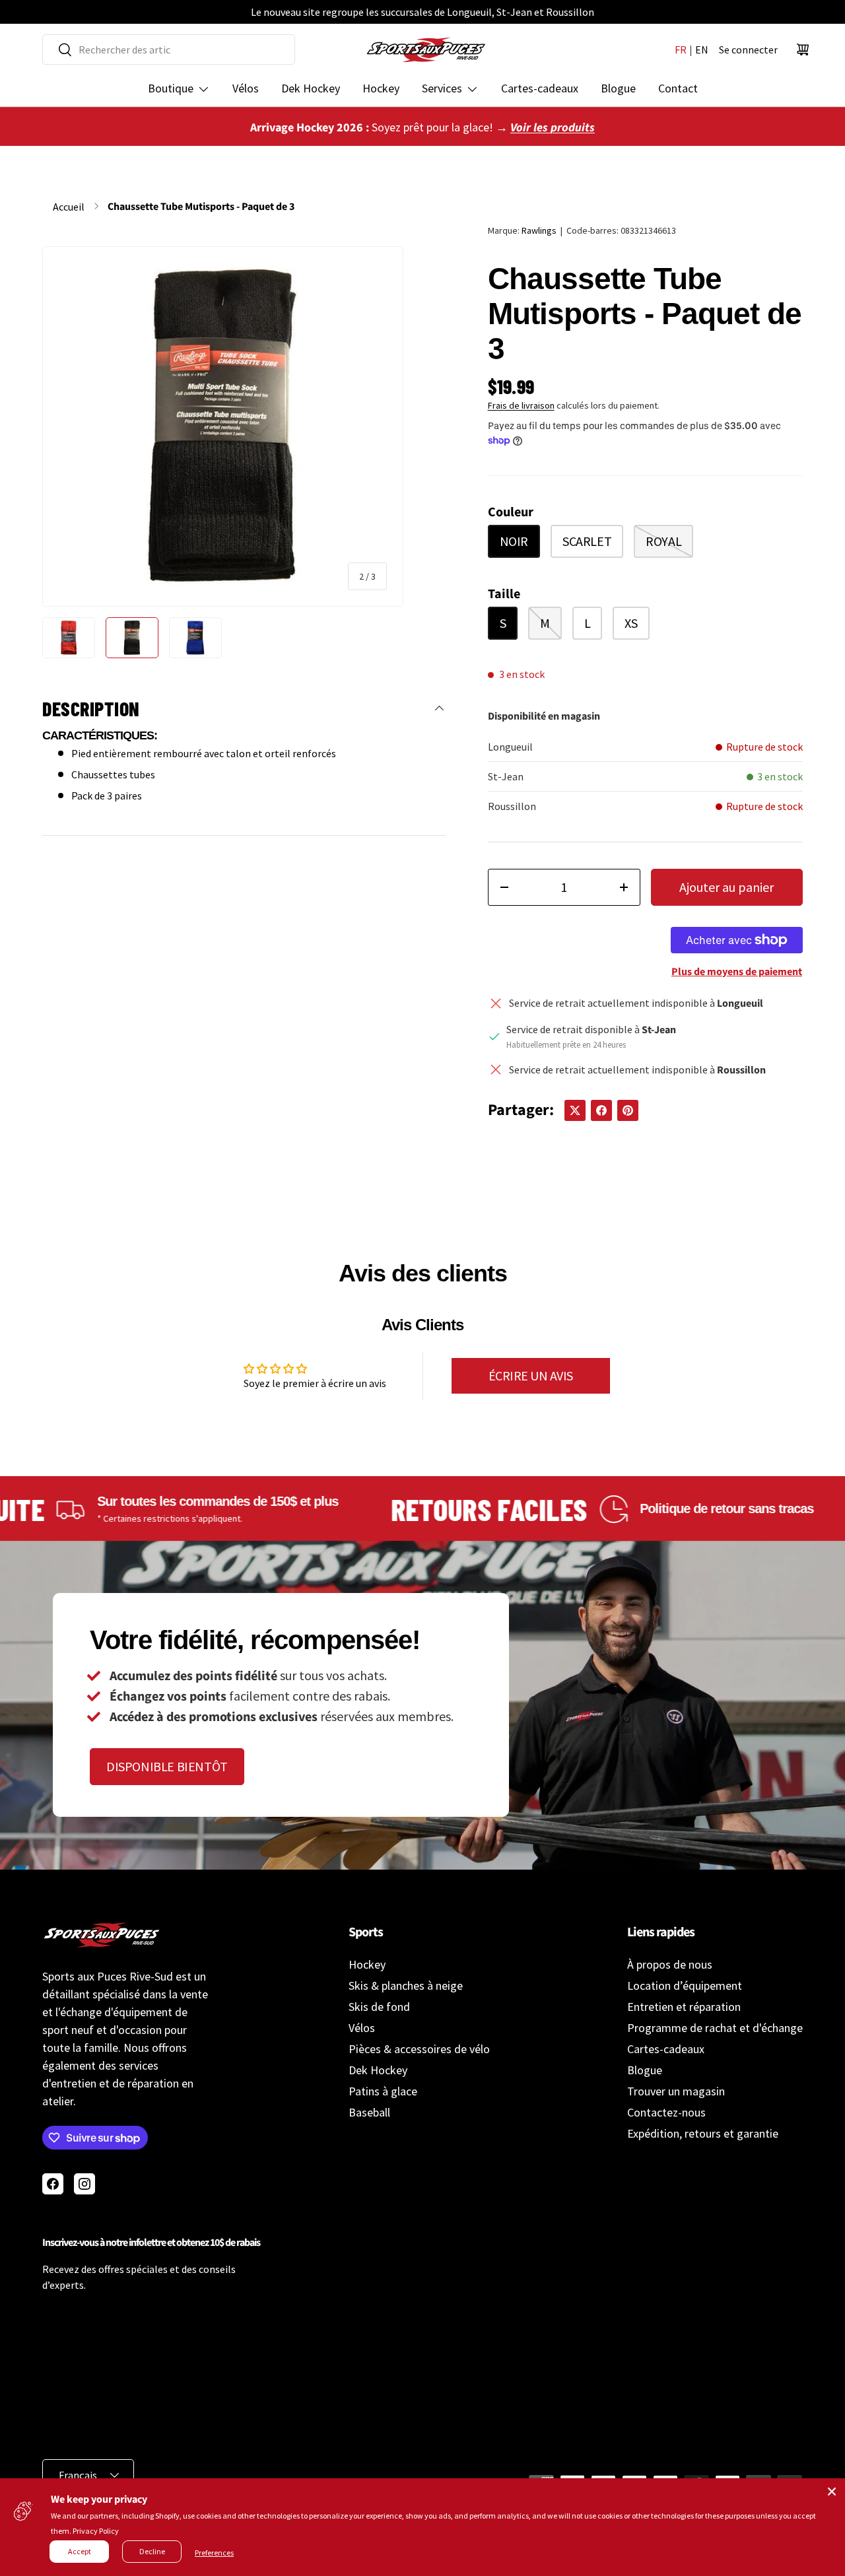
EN (702, 50)
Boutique (171, 88)
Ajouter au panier (727, 887)
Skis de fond (379, 2007)
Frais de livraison (521, 405)
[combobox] (169, 50)
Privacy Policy (96, 2531)
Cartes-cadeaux (540, 88)
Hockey (381, 88)
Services (442, 88)
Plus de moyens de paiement (737, 972)
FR (681, 50)
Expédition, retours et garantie (703, 2133)
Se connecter (748, 50)
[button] (803, 50)
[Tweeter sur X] (575, 1110)
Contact (678, 88)
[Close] (832, 2491)
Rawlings (539, 230)
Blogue (618, 88)
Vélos (246, 88)
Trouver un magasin (676, 2091)
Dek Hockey (311, 88)
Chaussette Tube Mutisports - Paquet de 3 (201, 207)
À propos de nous (670, 1964)
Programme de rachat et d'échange (715, 2028)
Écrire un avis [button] (531, 1375)
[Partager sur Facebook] (601, 1110)
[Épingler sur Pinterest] (628, 1110)
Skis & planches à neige (406, 1985)
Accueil (69, 207)
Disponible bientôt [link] (167, 1766)
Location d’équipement (685, 1985)
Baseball (369, 2112)
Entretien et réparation (684, 2007)
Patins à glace (383, 2091)
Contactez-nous (666, 2112)
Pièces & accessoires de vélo (419, 2049)
